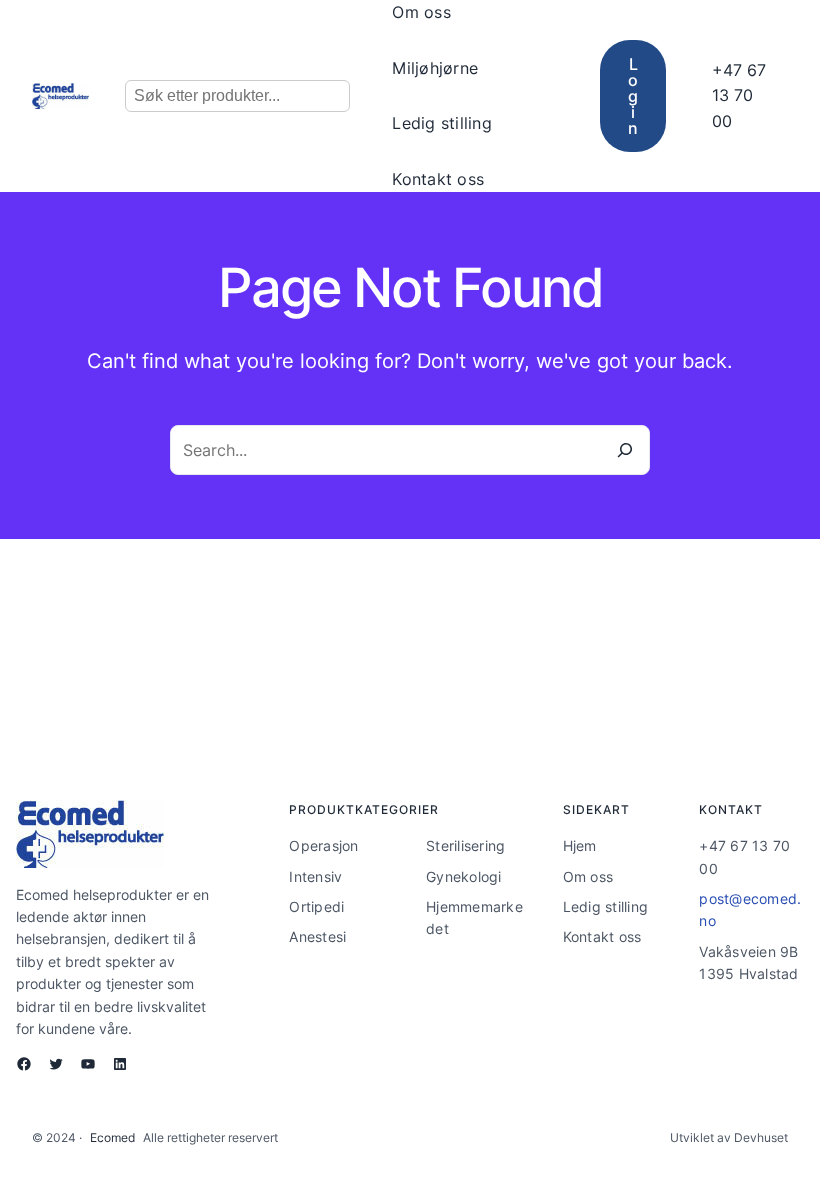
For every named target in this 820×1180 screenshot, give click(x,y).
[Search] (625, 450)
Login (633, 96)
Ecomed (112, 1137)
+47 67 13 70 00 (739, 95)
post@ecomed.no (750, 909)
